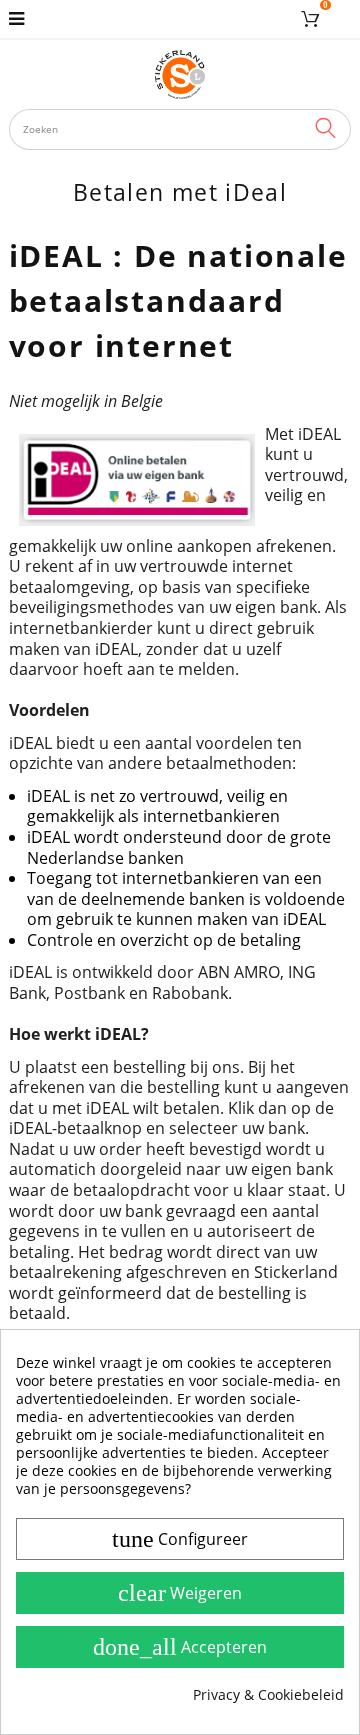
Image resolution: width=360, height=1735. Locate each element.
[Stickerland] (180, 74)
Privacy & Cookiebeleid (268, 1695)
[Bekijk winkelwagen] (313, 19)
